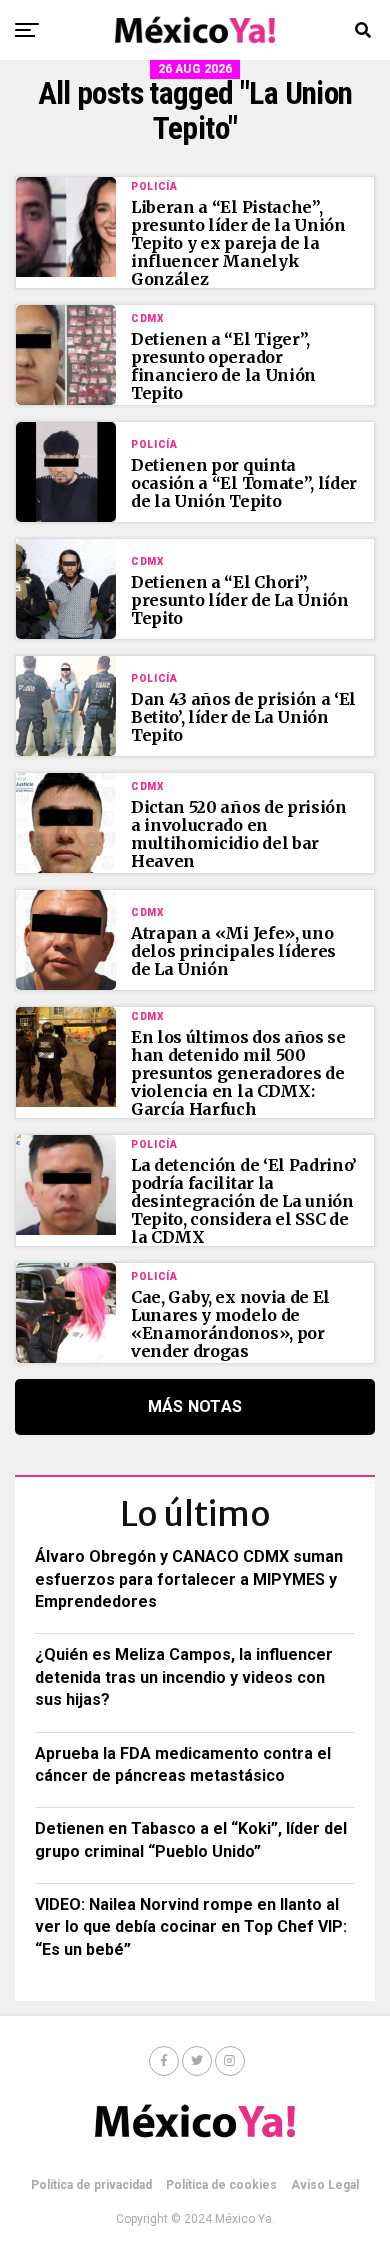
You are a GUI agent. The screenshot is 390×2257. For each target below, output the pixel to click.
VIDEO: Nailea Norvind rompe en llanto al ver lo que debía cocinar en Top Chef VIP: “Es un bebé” (191, 1927)
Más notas (195, 1406)
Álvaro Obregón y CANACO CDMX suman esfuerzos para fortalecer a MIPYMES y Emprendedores (189, 1579)
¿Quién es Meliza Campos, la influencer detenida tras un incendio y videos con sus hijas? (184, 1677)
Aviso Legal (325, 2185)
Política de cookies (221, 2185)
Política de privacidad (91, 2185)
